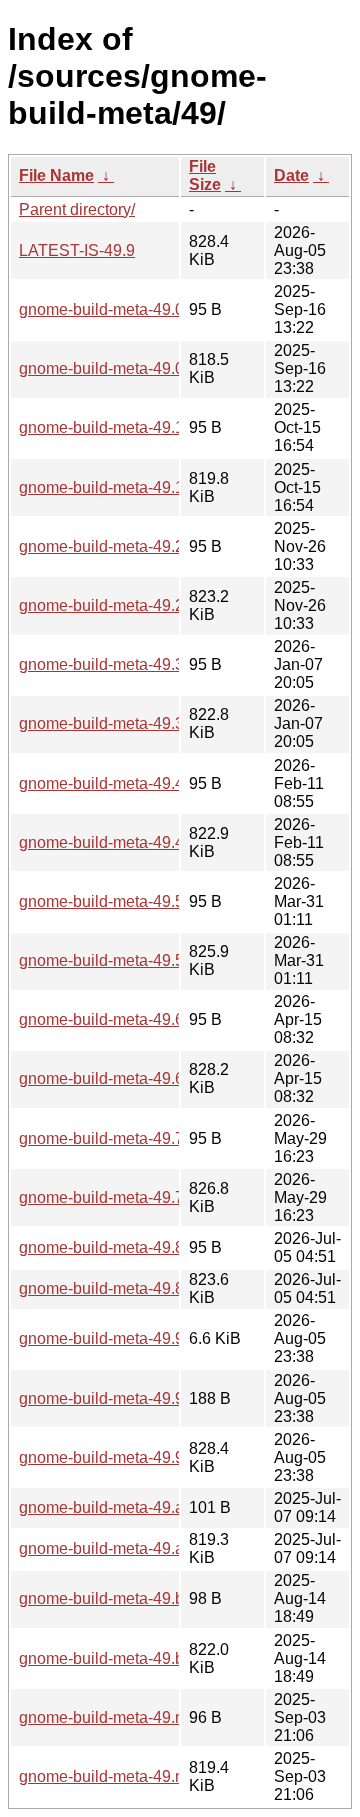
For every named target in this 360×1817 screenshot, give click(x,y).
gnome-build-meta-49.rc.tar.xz (124, 1776)
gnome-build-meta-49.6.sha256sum (145, 1019)
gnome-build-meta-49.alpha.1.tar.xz (144, 1548)
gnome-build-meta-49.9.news (122, 1338)
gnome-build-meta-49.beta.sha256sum (156, 1598)
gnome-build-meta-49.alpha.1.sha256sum (167, 1507)
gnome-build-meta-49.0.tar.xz (122, 368)
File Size (205, 175)
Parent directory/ (77, 209)
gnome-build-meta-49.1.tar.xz (122, 487)
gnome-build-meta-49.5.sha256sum (145, 901)
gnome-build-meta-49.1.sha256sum (145, 427)
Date (291, 175)
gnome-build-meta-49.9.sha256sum (145, 1398)
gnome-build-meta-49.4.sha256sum (145, 783)
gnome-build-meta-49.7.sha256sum (145, 1138)
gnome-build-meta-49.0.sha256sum (145, 309)
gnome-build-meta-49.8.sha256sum (145, 1247)
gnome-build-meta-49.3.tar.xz (122, 723)
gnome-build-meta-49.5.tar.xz (122, 960)
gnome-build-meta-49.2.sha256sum (145, 546)
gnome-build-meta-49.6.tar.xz (122, 1078)
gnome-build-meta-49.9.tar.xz (122, 1457)
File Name (56, 175)
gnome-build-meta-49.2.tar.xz (122, 605)
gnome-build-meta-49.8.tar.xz (122, 1288)
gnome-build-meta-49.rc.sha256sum (147, 1717)
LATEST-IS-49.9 (77, 250)
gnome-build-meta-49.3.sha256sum (145, 664)
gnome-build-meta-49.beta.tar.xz (133, 1658)
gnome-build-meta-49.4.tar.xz (122, 842)
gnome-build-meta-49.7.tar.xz (122, 1197)
